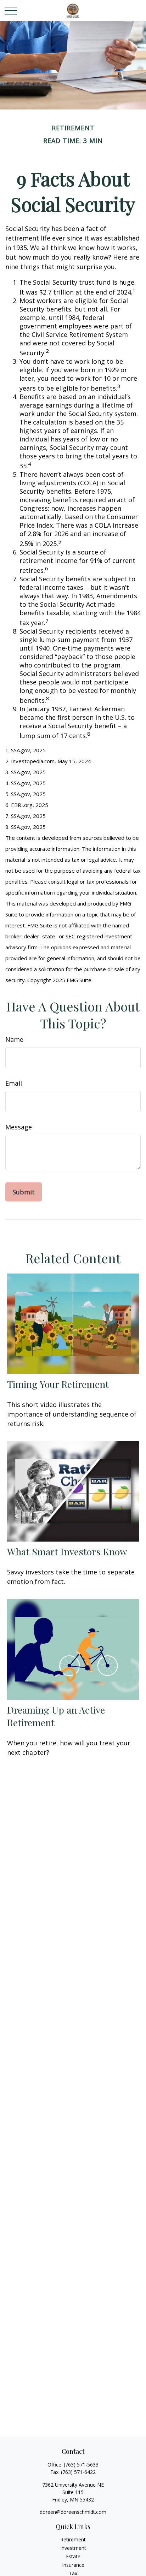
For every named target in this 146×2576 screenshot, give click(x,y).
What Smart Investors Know (67, 1551)
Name (14, 1039)
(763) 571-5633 (81, 2465)
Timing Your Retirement (58, 1384)
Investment (73, 2548)
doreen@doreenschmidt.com (73, 2512)
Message (19, 1127)
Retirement (73, 2539)
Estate (73, 2556)
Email (14, 1083)
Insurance (73, 2565)
